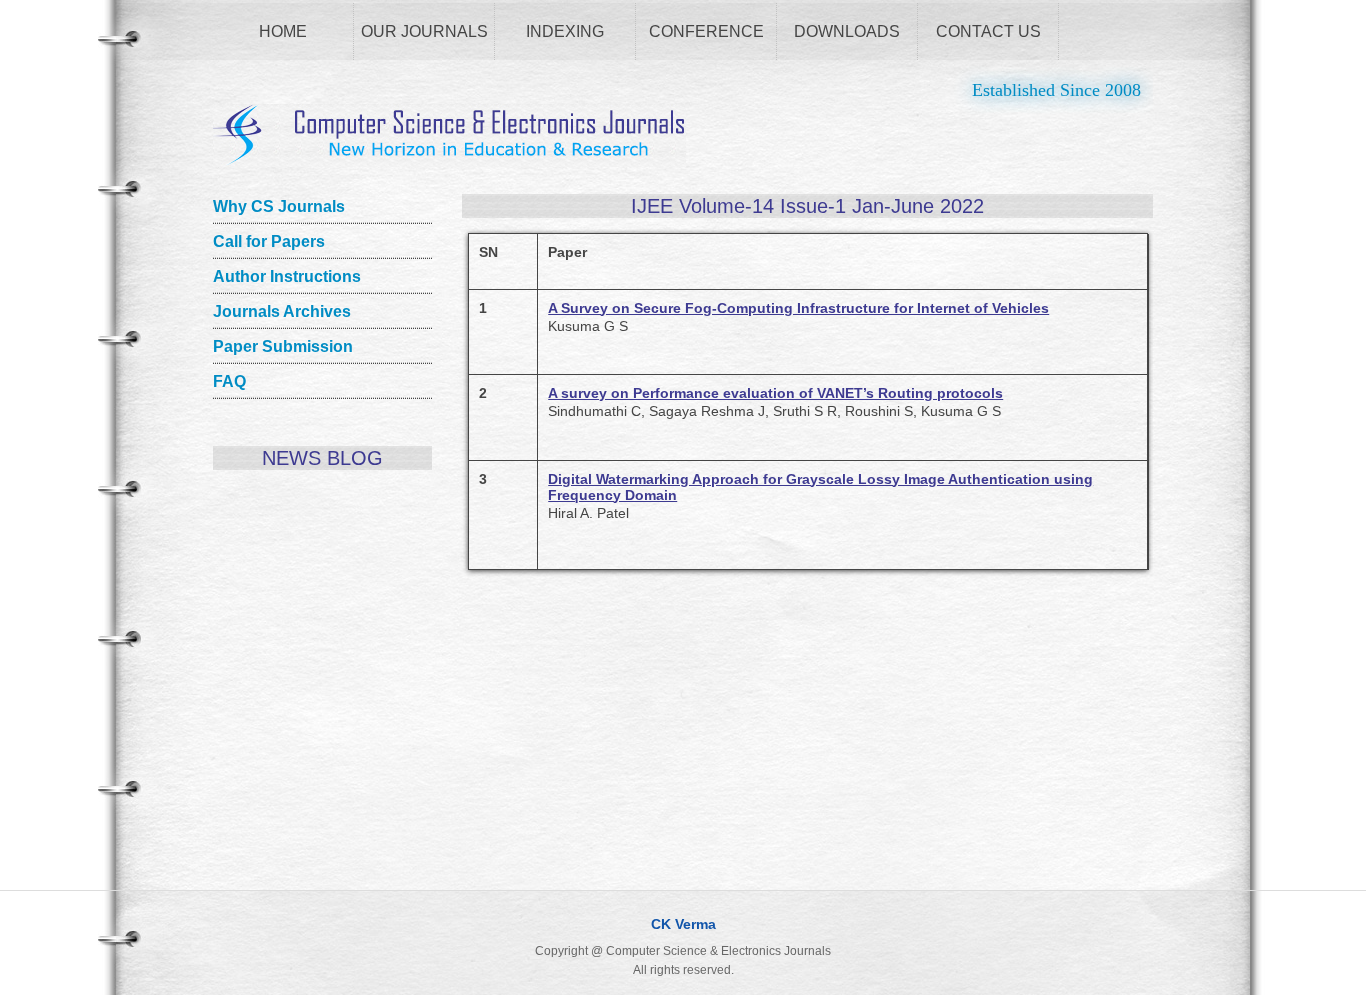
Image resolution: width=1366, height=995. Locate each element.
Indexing (565, 31)
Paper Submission (283, 346)
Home (283, 31)
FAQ (229, 381)
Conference (706, 31)
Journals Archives (282, 311)
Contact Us (988, 31)
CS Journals (449, 135)
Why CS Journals (279, 206)
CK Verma (683, 924)
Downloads (847, 31)
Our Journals (424, 31)
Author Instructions (287, 276)
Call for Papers (269, 241)
